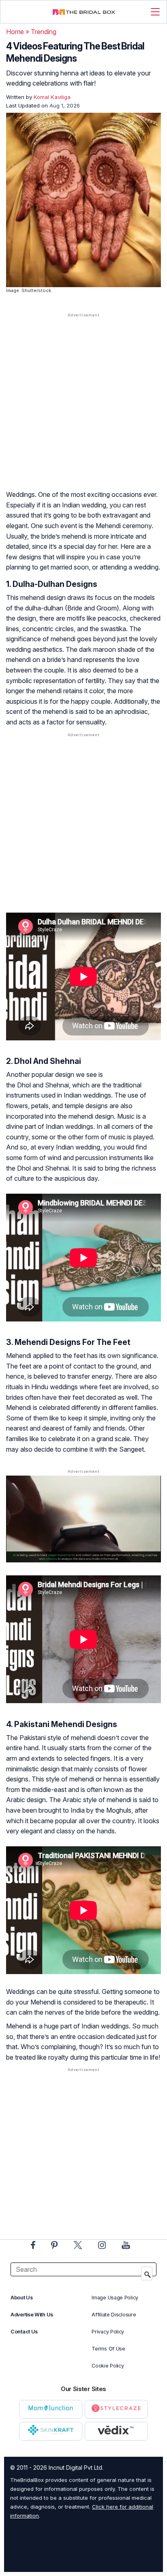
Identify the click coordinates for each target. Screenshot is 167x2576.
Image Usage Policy (115, 2298)
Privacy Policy (108, 2332)
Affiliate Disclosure (114, 2315)
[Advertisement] (83, 409)
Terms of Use (108, 2349)
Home (15, 32)
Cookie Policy (108, 2366)
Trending (44, 32)
